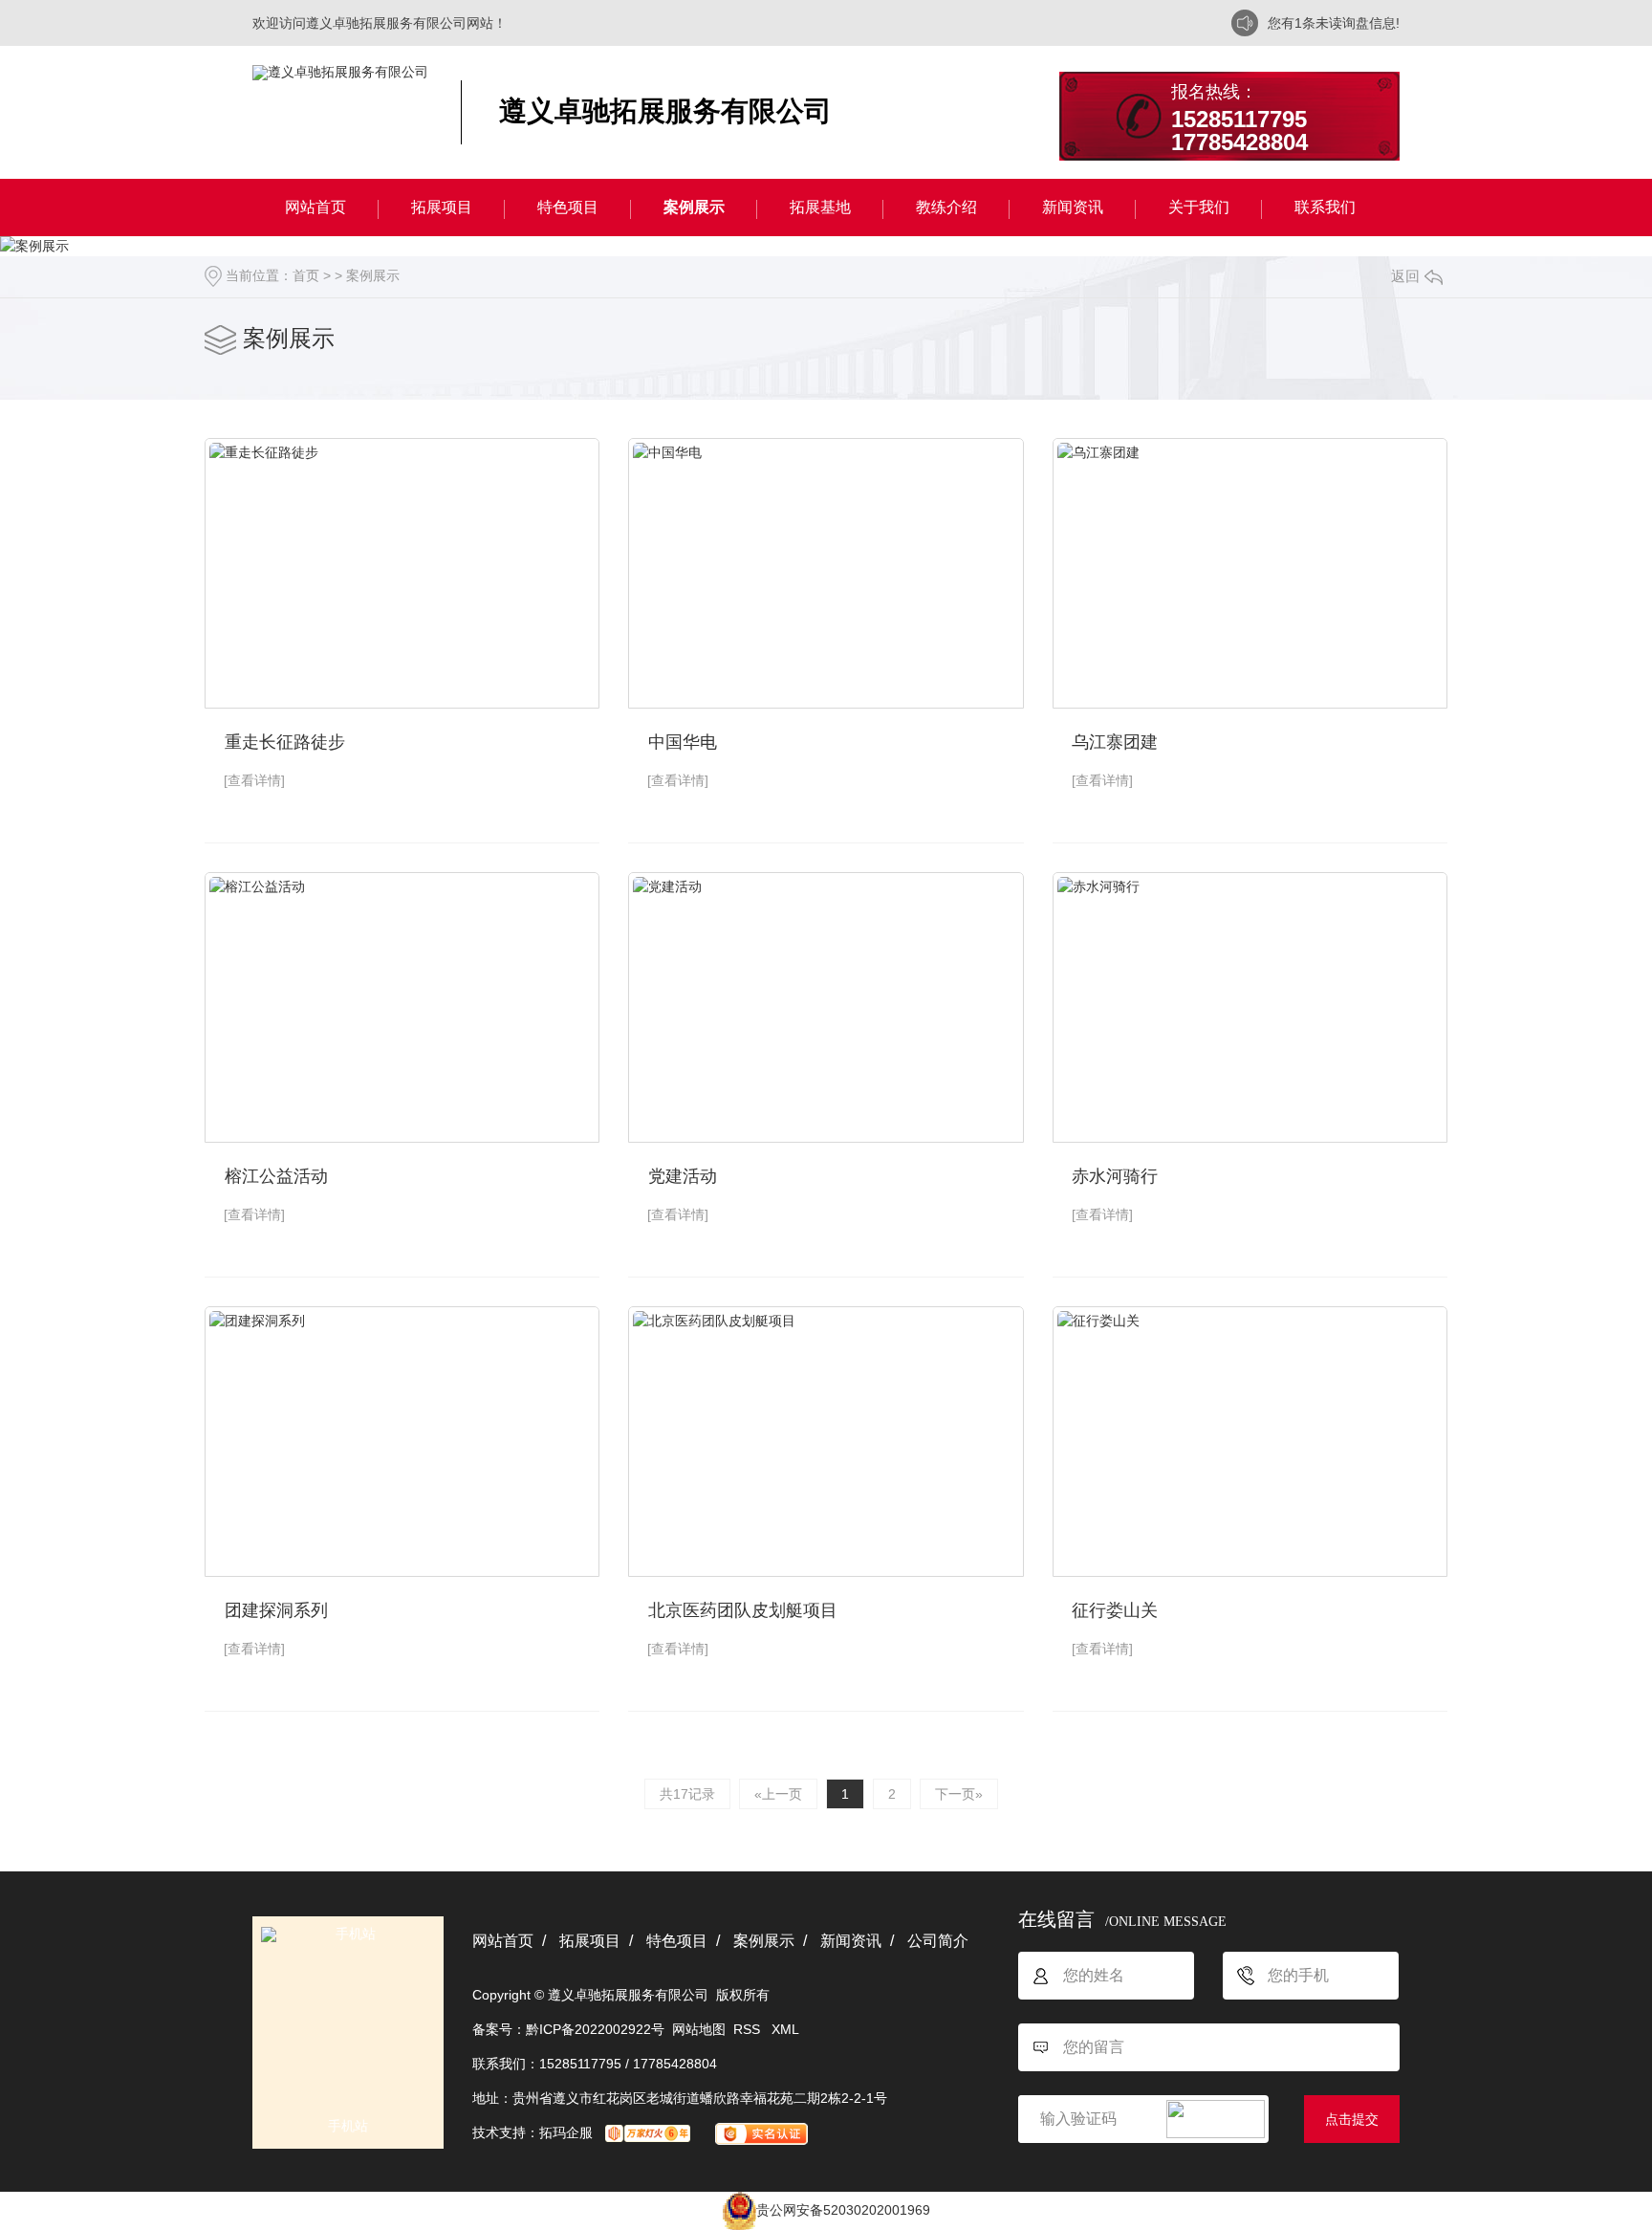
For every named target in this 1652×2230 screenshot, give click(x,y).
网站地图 (699, 2029)
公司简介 (938, 1941)
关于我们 (1199, 207)
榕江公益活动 (276, 1176)
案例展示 (694, 207)
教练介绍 (946, 207)
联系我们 (1325, 207)
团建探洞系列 (276, 1610)
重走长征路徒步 (285, 742)
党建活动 (683, 1176)
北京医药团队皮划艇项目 (743, 1610)
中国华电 (683, 742)
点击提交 (1352, 2119)
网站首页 (315, 207)
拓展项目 (442, 207)
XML (785, 2029)
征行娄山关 (1115, 1610)
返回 (1405, 276)
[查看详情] (254, 780)
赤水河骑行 (1115, 1176)
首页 (306, 275)
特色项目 (568, 207)
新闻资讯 (1073, 207)
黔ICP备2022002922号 (595, 2029)
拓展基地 (820, 207)
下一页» (959, 1794)
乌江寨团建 (1115, 742)
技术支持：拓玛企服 (533, 2132)
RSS (749, 2029)
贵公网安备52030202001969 (843, 2210)
